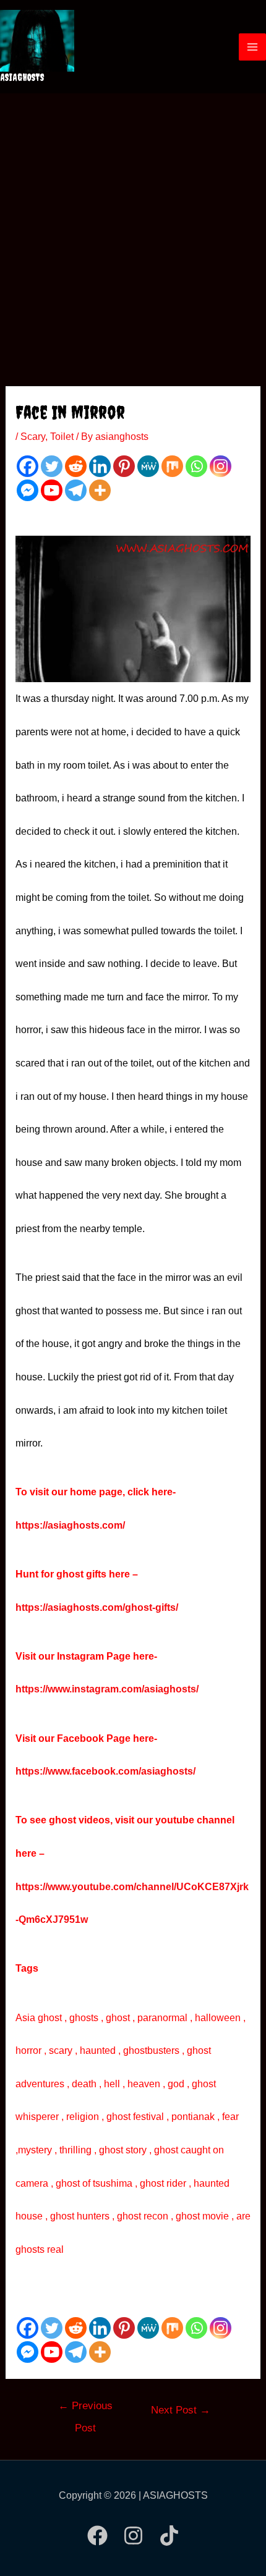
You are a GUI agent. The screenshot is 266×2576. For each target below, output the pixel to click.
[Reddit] (76, 466)
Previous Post (85, 2410)
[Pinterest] (124, 466)
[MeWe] (148, 466)
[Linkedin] (100, 466)
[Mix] (172, 466)
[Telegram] (76, 490)
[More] (100, 490)
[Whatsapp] (196, 466)
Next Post (181, 2410)
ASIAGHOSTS (22, 77)
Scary (33, 437)
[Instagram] (221, 466)
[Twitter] (52, 466)
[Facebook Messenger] (28, 490)
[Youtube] (52, 490)
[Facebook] (28, 466)
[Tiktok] (169, 2536)
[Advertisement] (133, 232)
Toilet (62, 437)
